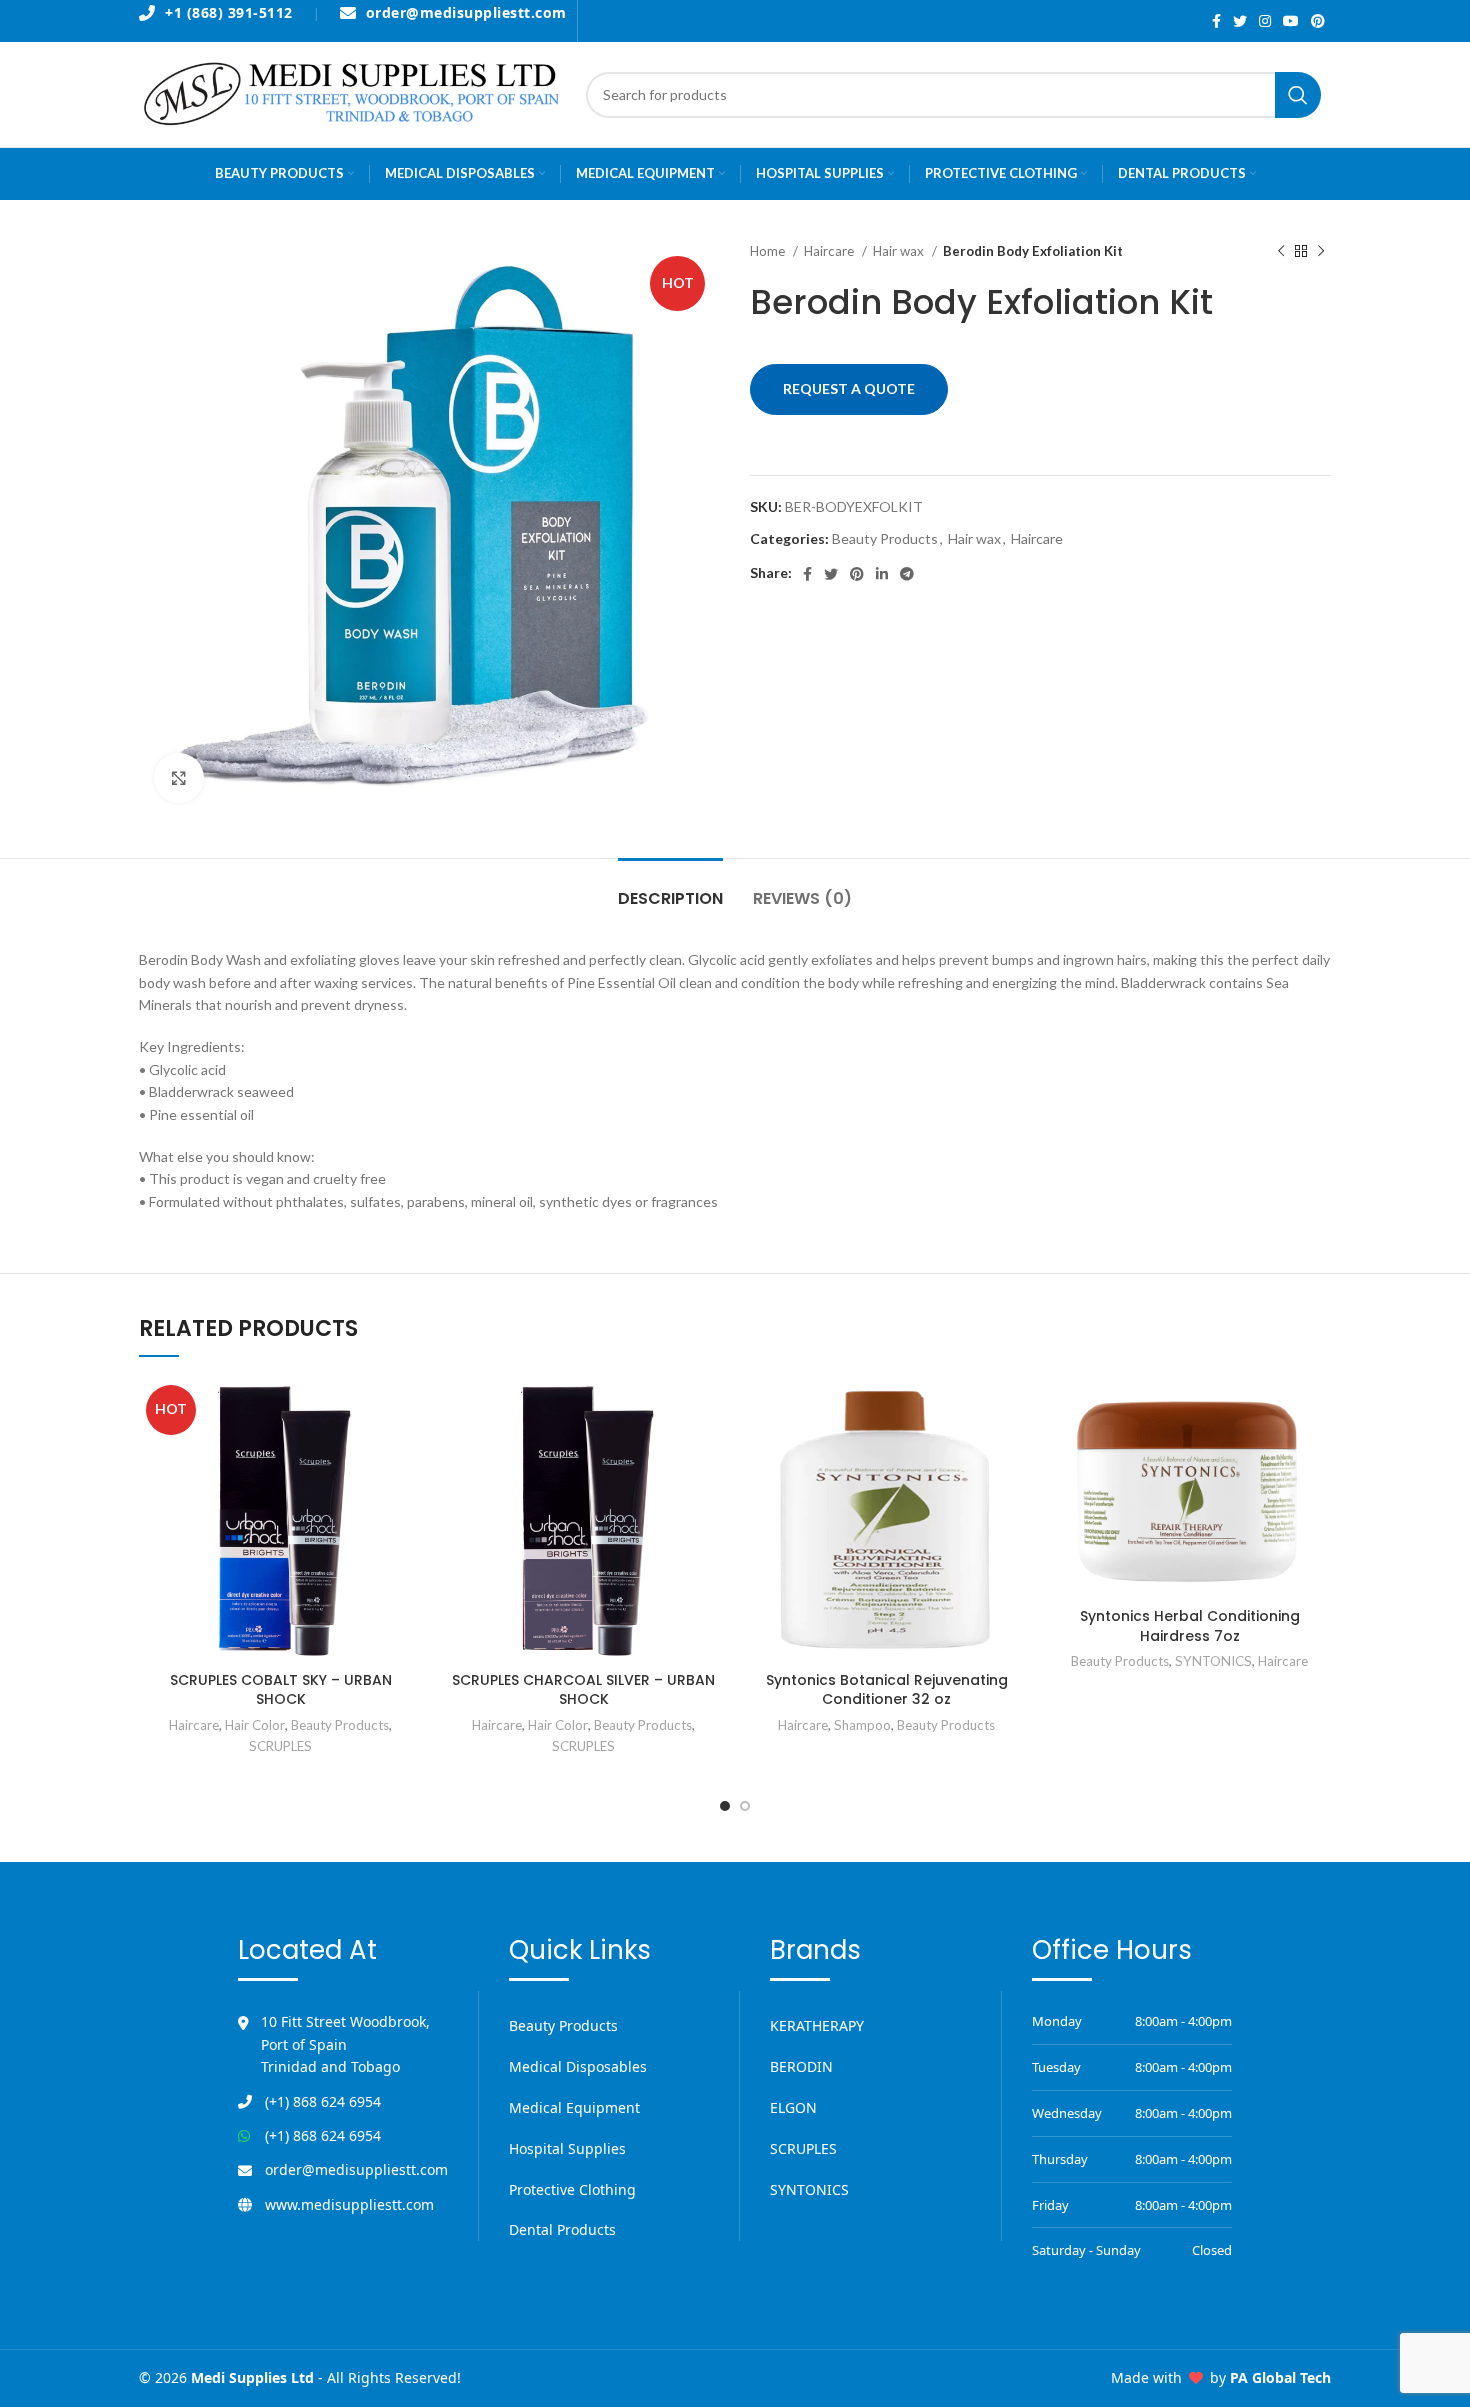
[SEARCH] (1298, 95)
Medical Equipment (574, 2107)
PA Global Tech (1280, 2377)
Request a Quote (849, 388)
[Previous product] (1281, 252)
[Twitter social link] (1240, 21)
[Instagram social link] (1265, 21)
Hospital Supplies (567, 2148)
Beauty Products (885, 538)
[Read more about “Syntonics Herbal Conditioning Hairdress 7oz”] (1316, 1410)
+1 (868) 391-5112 (229, 13)
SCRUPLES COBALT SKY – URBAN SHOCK (281, 1690)
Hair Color (255, 1725)
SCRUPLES (280, 1746)
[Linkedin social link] (882, 574)
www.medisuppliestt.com (349, 2204)
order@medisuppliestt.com (466, 13)
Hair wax (900, 251)
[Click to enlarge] (179, 778)
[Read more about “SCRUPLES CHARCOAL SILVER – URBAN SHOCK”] (710, 1410)
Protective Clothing (572, 2189)
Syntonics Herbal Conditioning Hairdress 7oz (1190, 1626)
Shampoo (862, 1725)
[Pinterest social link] (1318, 21)
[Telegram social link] (907, 574)
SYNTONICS (1213, 1661)
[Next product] (1321, 252)
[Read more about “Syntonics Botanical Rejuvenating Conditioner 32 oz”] (1013, 1410)
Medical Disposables (578, 2066)
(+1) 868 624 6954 (323, 2101)
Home (769, 251)
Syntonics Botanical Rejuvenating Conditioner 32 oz (887, 1690)
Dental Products (562, 2229)
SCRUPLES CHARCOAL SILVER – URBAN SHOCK (583, 1690)
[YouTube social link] (1291, 21)
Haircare (830, 251)
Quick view (407, 1455)
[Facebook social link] (1216, 21)
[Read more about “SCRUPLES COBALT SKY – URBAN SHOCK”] (407, 1410)
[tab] (670, 888)
